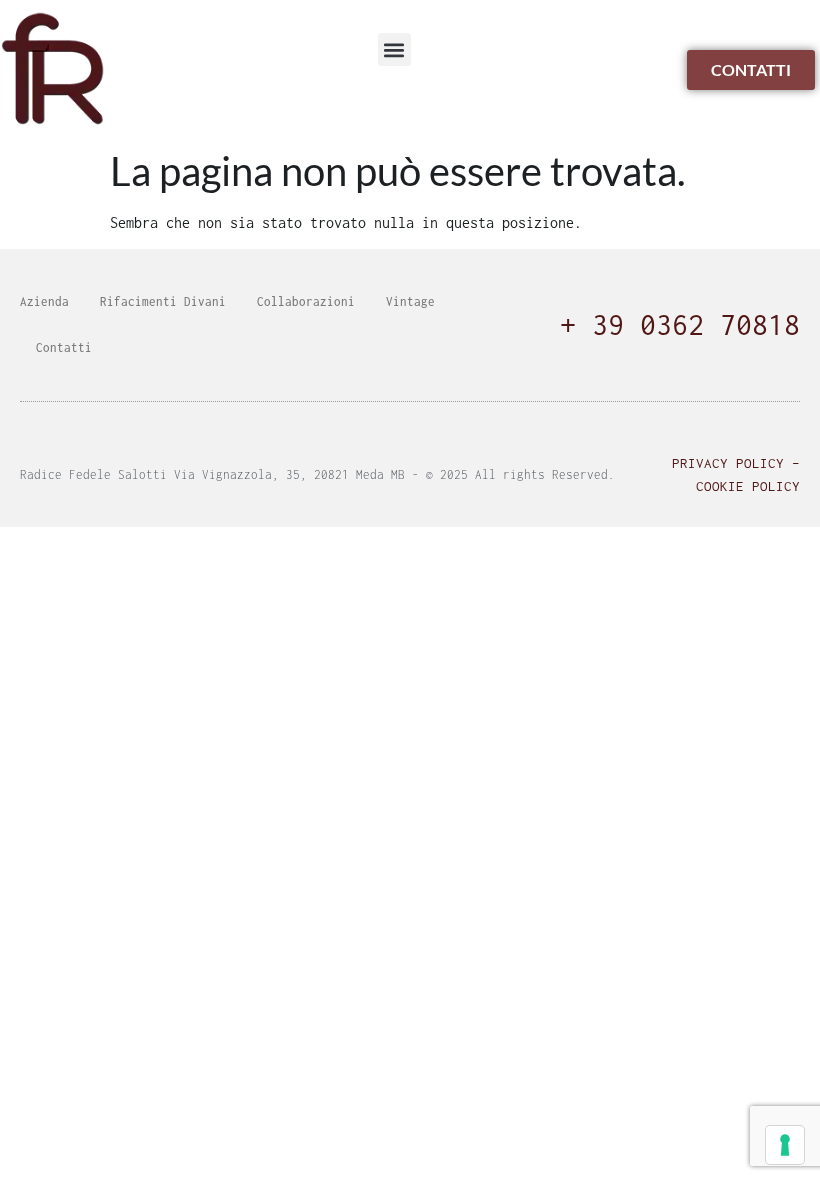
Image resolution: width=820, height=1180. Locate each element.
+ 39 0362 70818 (680, 324)
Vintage (410, 301)
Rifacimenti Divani (163, 301)
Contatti (64, 347)
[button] (394, 49)
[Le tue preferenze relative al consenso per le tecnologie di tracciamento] (785, 1145)
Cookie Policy (748, 486)
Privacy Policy (728, 463)
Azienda (44, 301)
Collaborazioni (306, 301)
